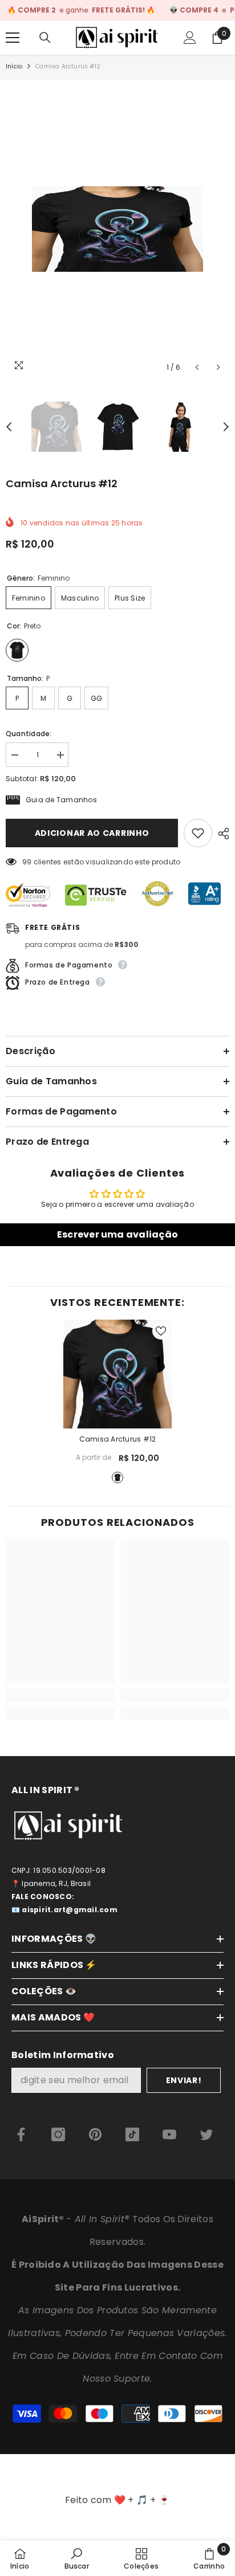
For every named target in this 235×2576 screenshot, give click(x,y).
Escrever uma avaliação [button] (117, 1234)
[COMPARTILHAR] (221, 834)
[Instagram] (58, 2134)
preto (117, 1477)
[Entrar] (190, 38)
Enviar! (184, 2080)
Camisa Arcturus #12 (118, 1439)
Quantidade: (29, 734)
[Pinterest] (95, 2134)
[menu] (13, 38)
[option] (117, 229)
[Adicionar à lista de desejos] (198, 833)
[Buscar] (45, 38)
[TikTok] (132, 2134)
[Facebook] (21, 2134)
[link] (60, 1695)
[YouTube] (169, 2134)
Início (14, 66)
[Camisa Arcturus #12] (118, 1374)
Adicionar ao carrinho (92, 833)
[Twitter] (206, 2134)
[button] (197, 367)
